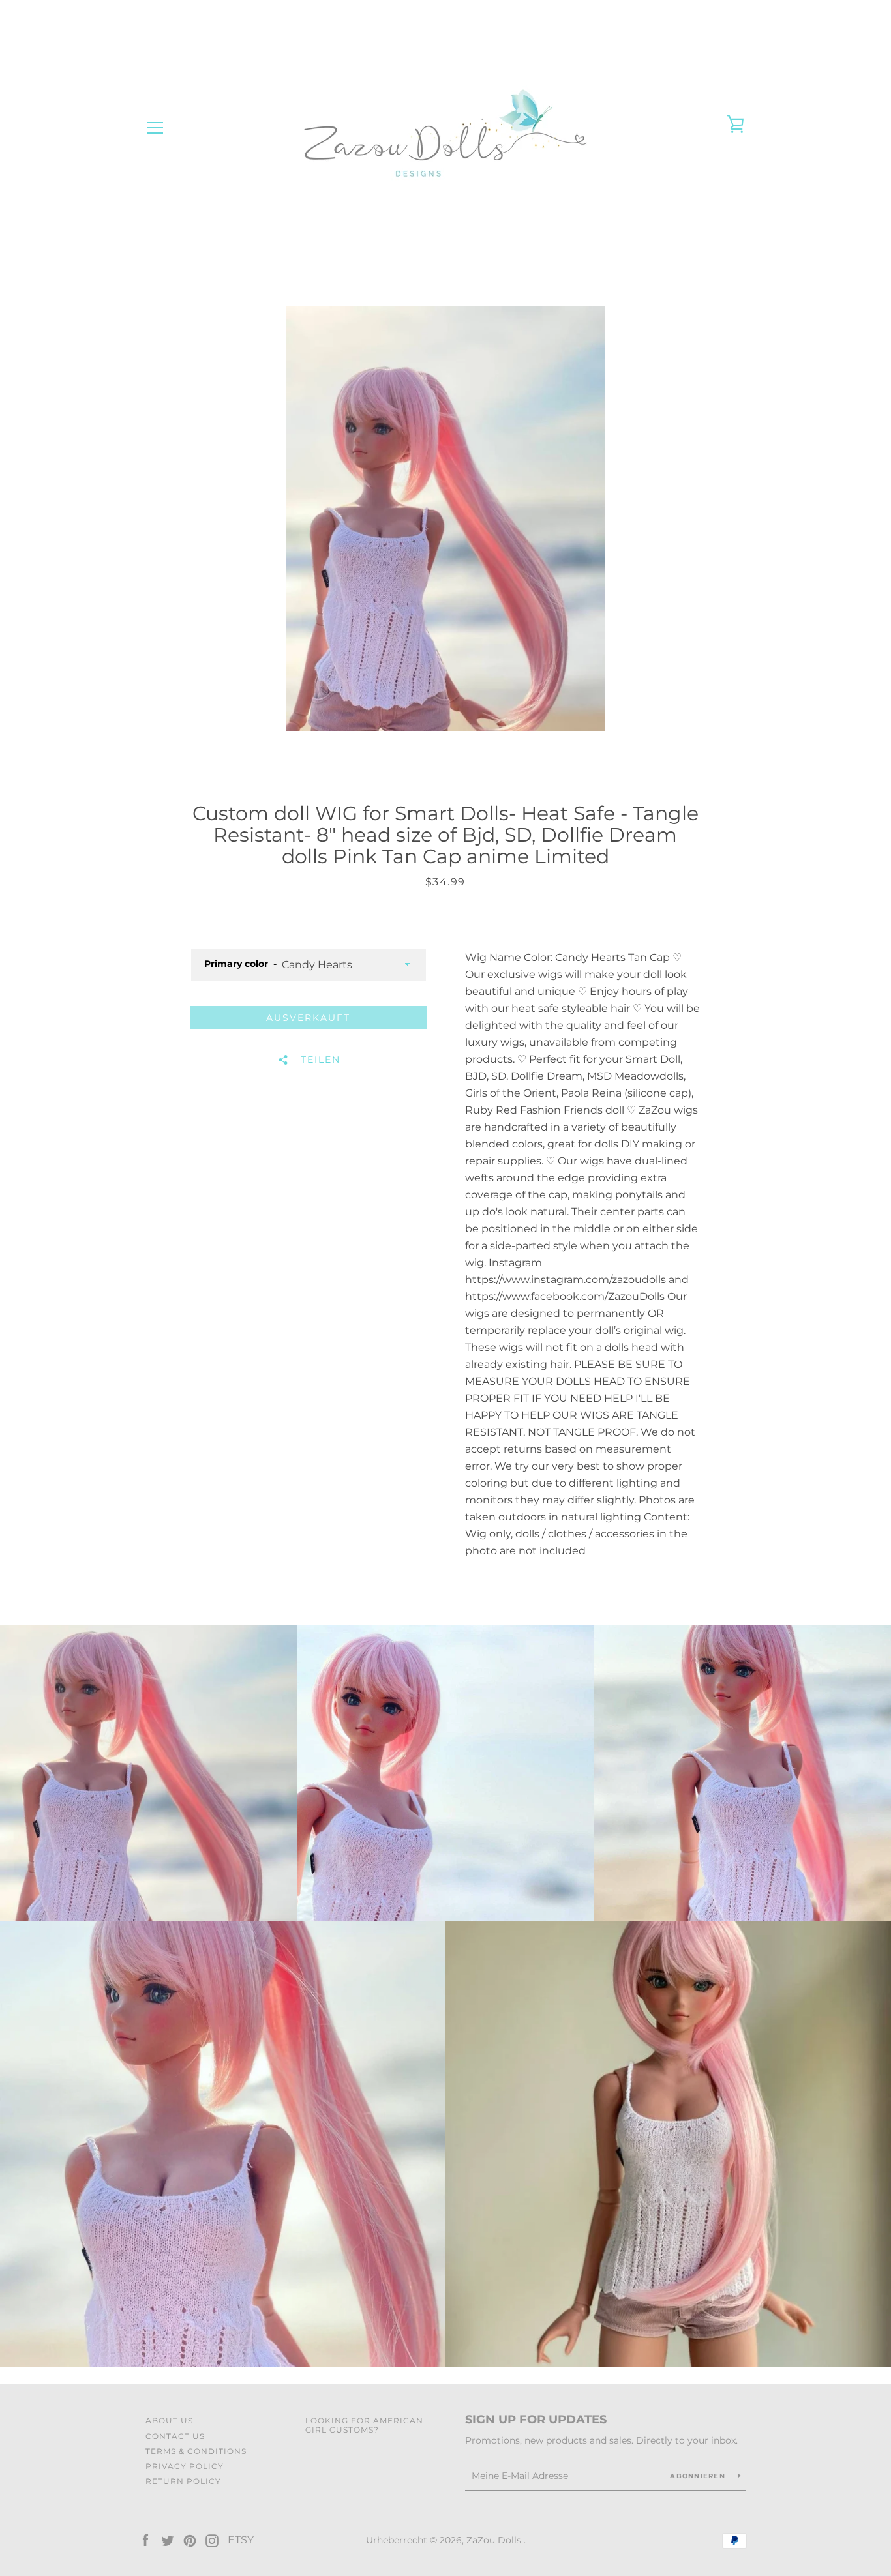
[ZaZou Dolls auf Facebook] (145, 2540)
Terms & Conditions (196, 2451)
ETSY (241, 2540)
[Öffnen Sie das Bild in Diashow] (445, 519)
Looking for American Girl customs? (364, 2425)
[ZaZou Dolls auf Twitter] (168, 2540)
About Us (169, 2421)
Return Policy (183, 2481)
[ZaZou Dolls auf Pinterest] (190, 2540)
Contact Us (175, 2436)
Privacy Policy (185, 2466)
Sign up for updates (536, 2420)
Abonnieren (699, 2476)
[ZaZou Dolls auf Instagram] (212, 2540)
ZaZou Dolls (495, 2540)
